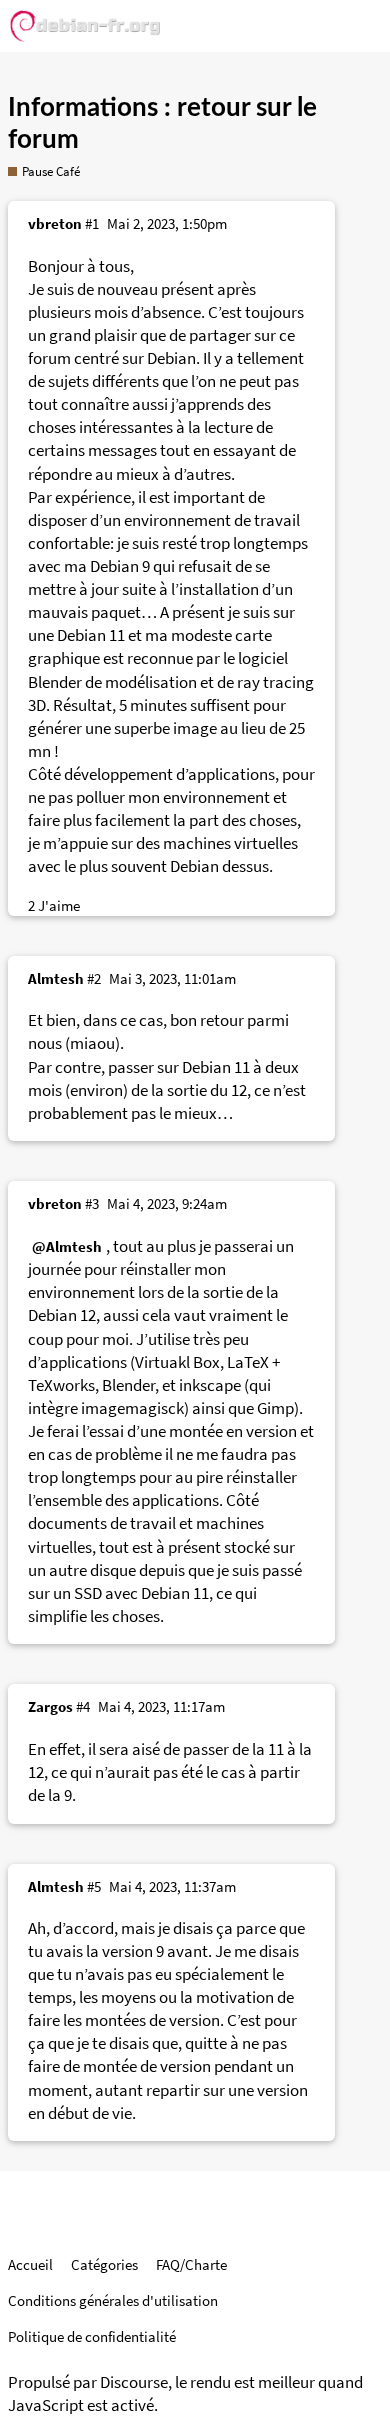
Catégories (104, 2264)
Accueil (30, 2264)
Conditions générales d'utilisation (113, 2300)
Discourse (134, 2382)
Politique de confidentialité (92, 2336)
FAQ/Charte (191, 2264)
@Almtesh (67, 1246)
